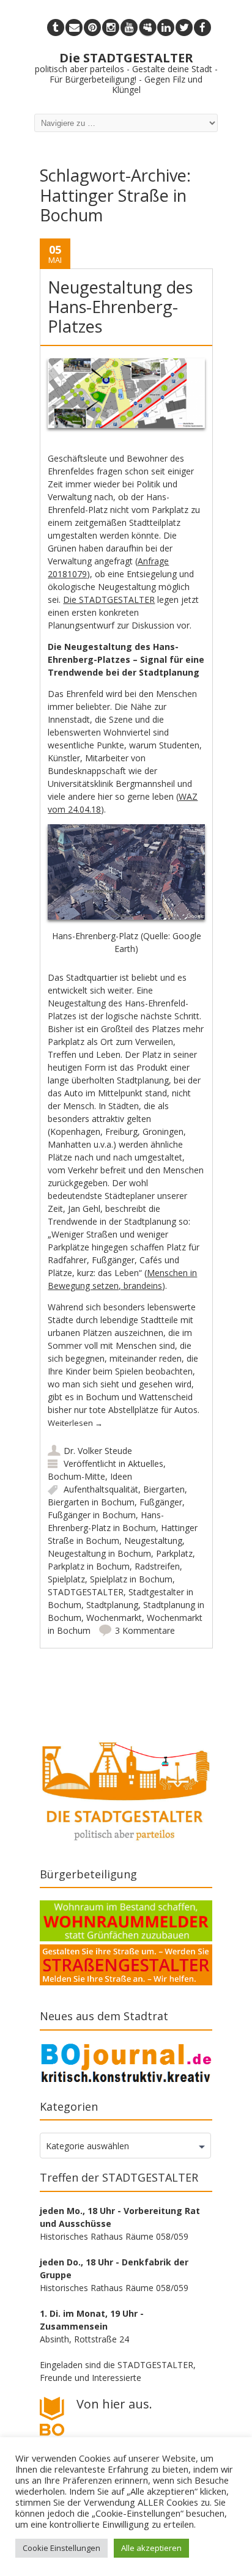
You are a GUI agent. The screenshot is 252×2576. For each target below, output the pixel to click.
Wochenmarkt (114, 1618)
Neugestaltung (153, 1541)
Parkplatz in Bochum (89, 1566)
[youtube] (129, 28)
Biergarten (164, 1489)
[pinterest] (92, 28)
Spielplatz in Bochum (131, 1579)
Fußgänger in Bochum (92, 1515)
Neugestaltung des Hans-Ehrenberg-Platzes (120, 307)
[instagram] (111, 28)
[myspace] (147, 28)
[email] (74, 28)
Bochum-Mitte (76, 1476)
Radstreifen (157, 1566)
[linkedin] (166, 28)
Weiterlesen (75, 1423)
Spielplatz (66, 1579)
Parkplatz (174, 1553)
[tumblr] (56, 28)
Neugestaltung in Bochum (99, 1553)
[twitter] (184, 28)
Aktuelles (146, 1463)
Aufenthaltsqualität (101, 1489)
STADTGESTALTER (86, 1592)
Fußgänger (161, 1502)
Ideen (121, 1476)
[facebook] (202, 28)
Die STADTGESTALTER (109, 600)
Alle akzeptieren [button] (151, 2548)
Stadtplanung (112, 1605)
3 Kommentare (145, 1630)
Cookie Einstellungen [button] (61, 2548)
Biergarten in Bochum (91, 1502)
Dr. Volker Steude (98, 1451)
